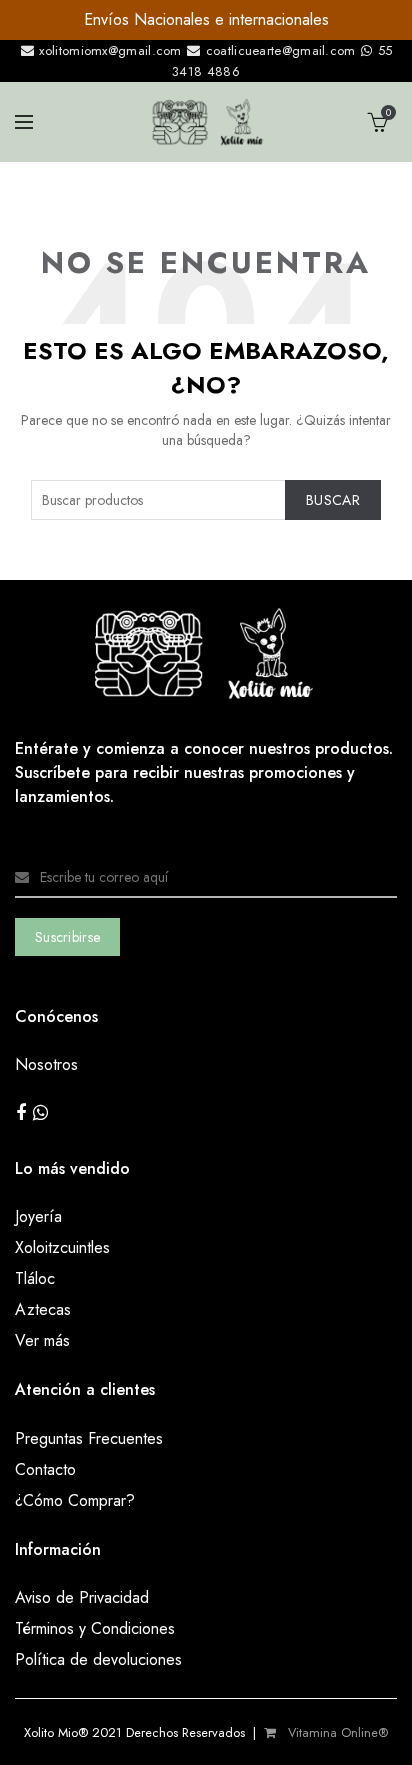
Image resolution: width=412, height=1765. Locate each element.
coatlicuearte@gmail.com (280, 50)
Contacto (45, 1469)
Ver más (42, 1340)
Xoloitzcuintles (62, 1247)
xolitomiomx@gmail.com (108, 50)
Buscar (333, 500)
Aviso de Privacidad (82, 1597)
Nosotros (46, 1064)
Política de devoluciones (98, 1659)
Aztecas (43, 1309)
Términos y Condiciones (95, 1628)
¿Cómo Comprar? (75, 1500)
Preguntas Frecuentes (89, 1438)
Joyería (38, 1216)
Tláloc (35, 1278)
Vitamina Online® (336, 1732)
